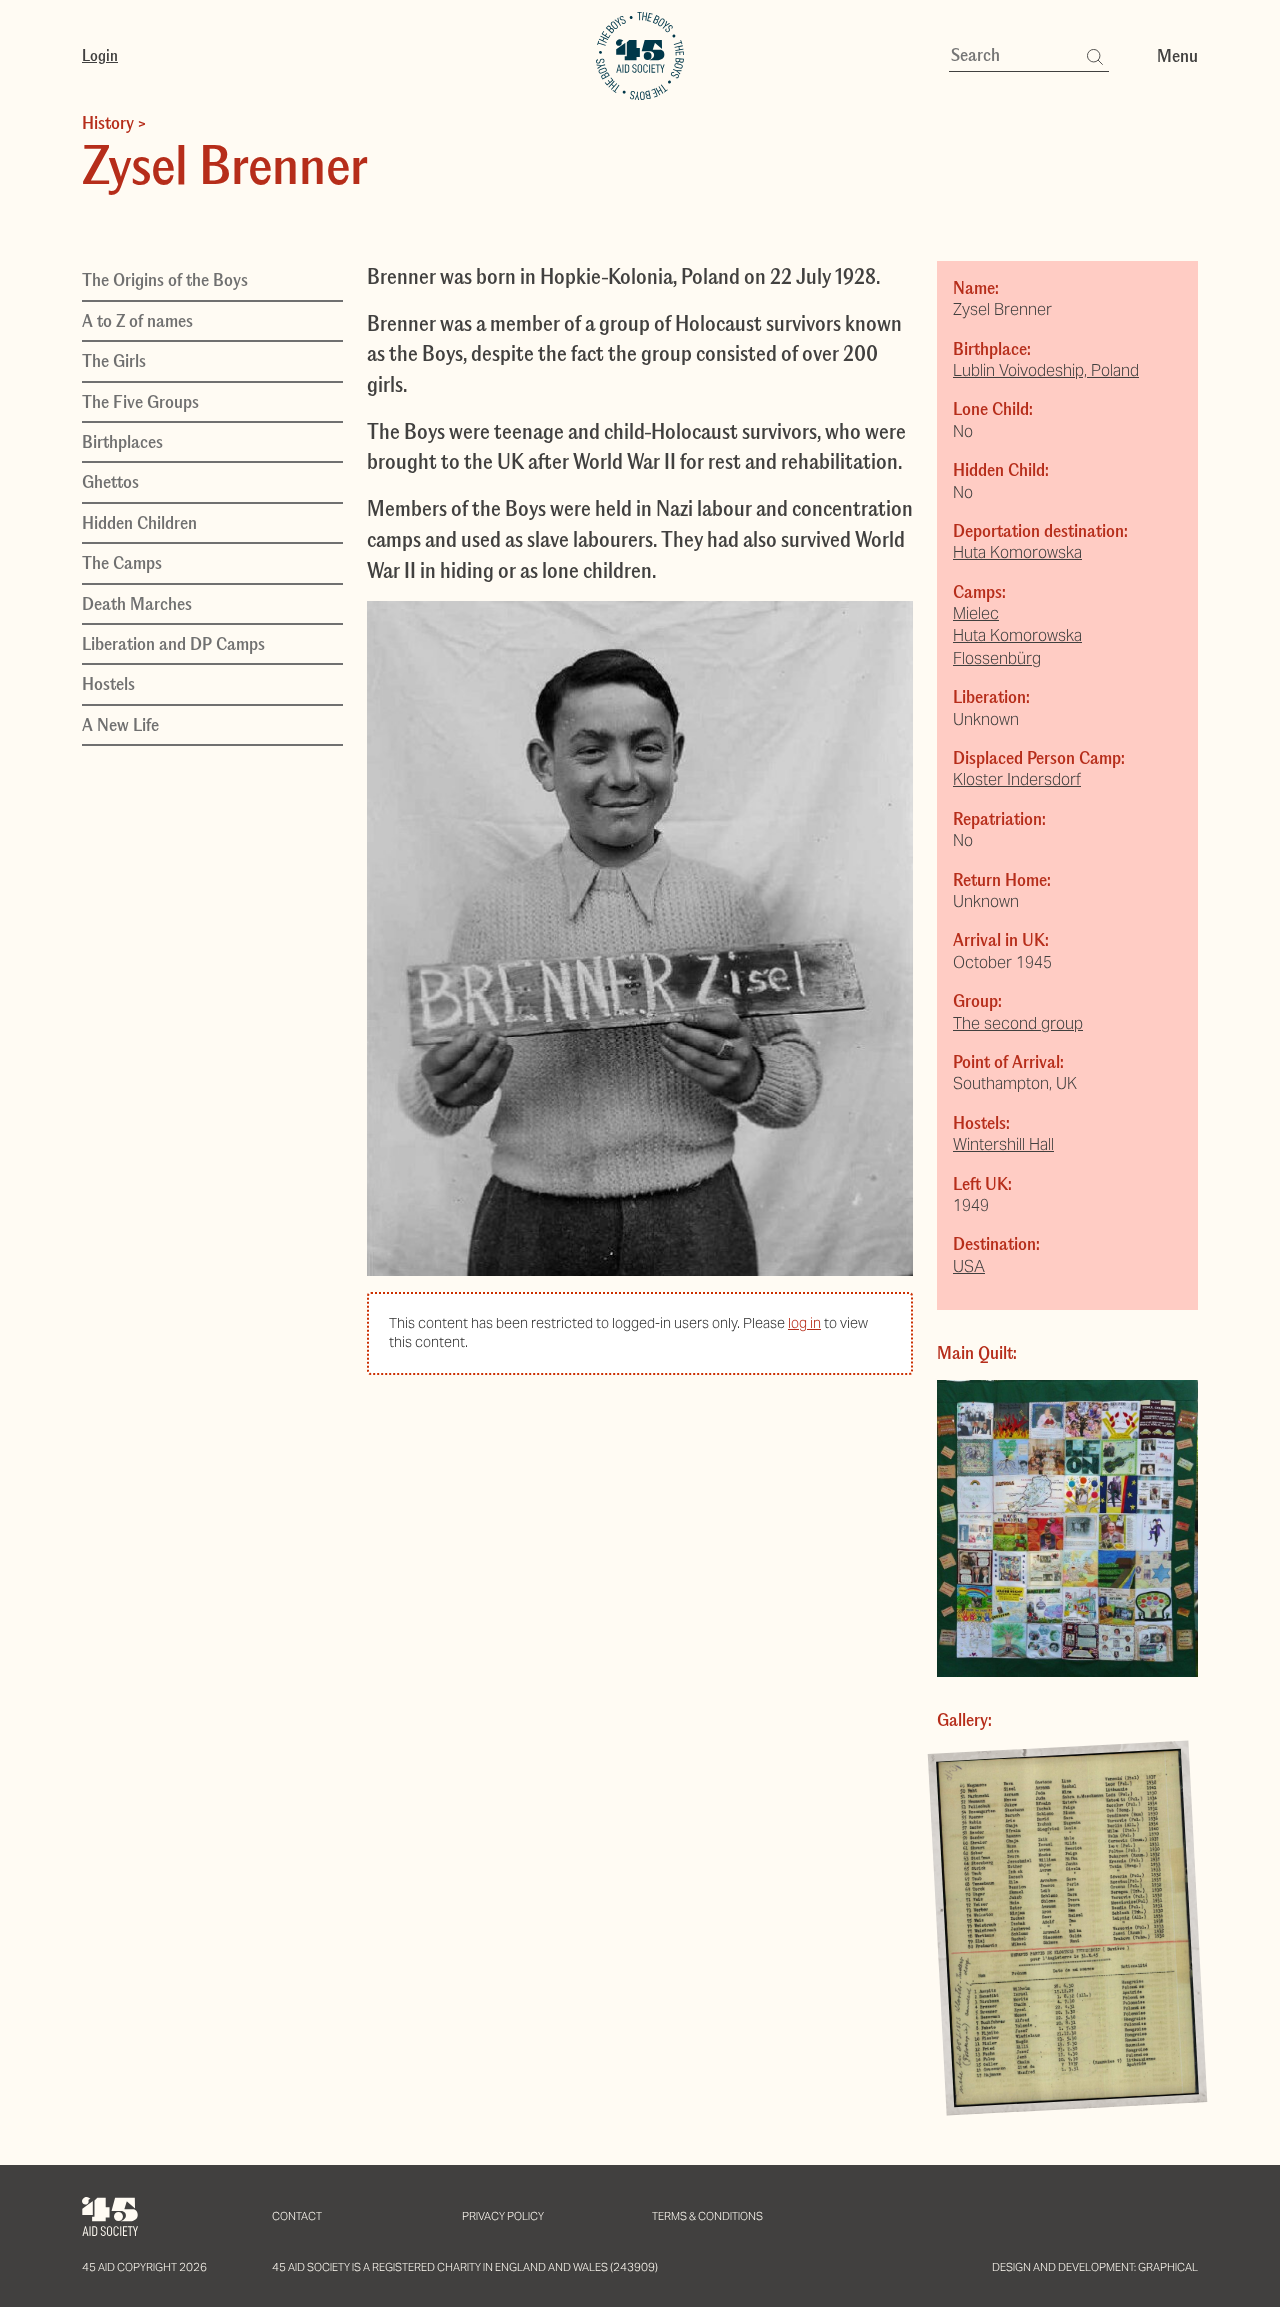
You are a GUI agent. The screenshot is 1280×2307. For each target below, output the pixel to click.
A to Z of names (137, 320)
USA (969, 1266)
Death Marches (137, 603)
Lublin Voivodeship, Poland (1046, 370)
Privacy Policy (503, 2216)
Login (100, 55)
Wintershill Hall (1003, 1144)
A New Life (120, 724)
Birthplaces (122, 441)
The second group (1018, 1023)
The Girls (114, 361)
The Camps (122, 563)
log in (804, 1323)
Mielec (976, 613)
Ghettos (110, 482)
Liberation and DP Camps (173, 643)
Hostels (108, 684)
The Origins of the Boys (165, 280)
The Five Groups (140, 401)
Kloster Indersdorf (1017, 779)
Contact (297, 2216)
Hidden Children (139, 522)
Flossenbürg (997, 658)
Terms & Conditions (707, 2216)
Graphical (1168, 2267)
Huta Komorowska (1017, 552)
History (108, 123)
